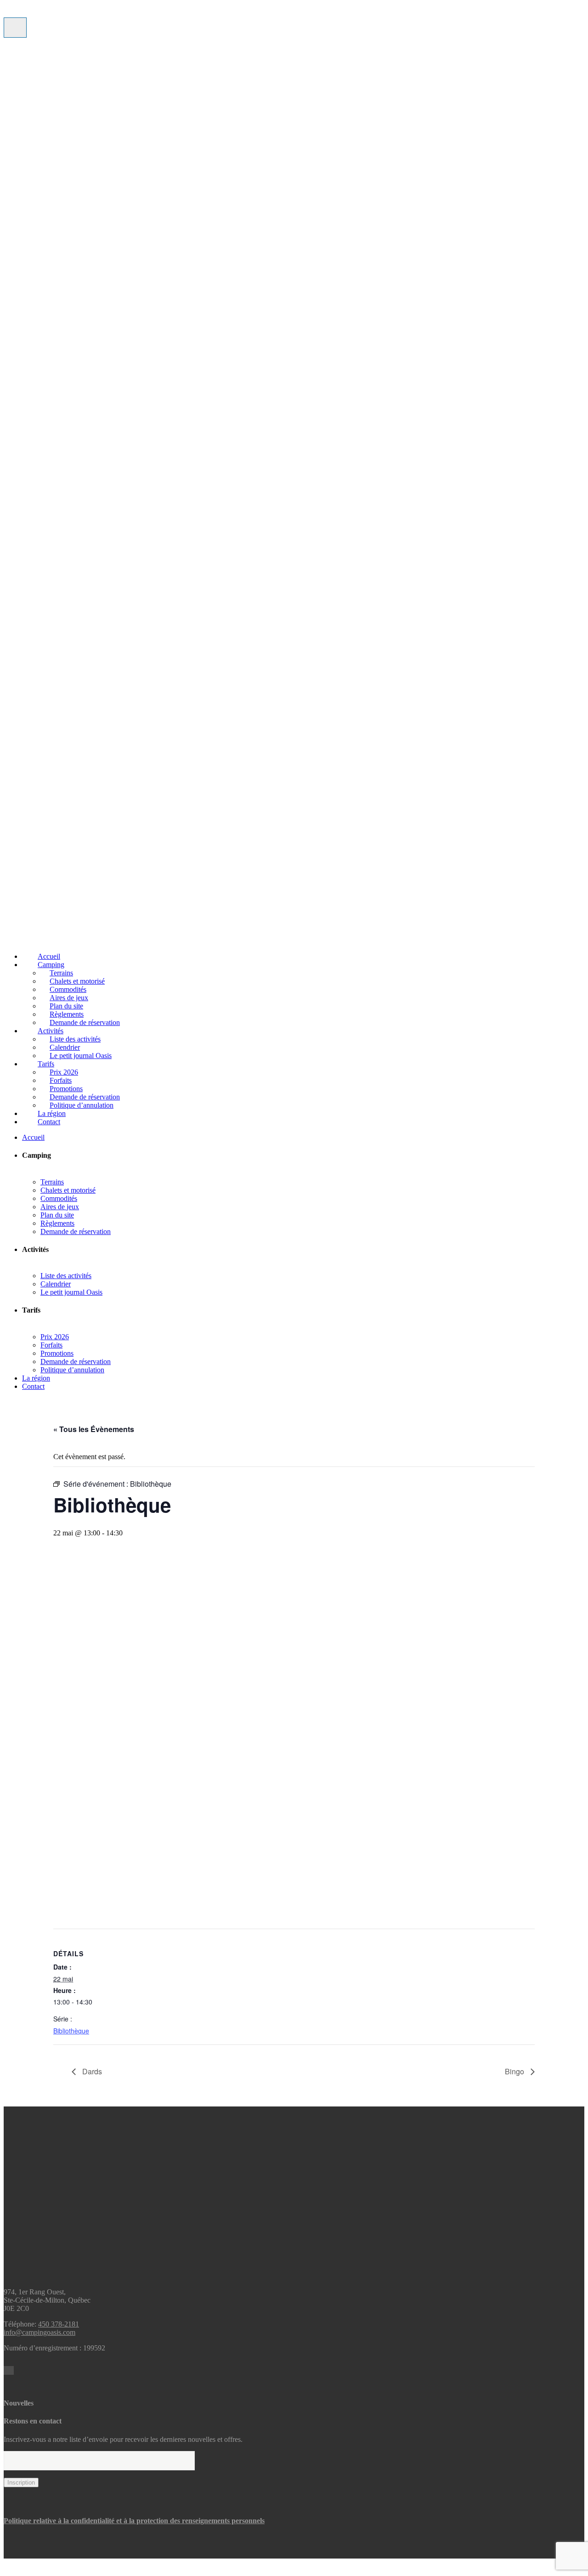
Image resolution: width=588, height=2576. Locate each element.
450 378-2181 (59, 2324)
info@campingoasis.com (40, 2332)
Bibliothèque (71, 2031)
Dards (91, 2071)
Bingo (515, 2071)
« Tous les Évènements (94, 1429)
